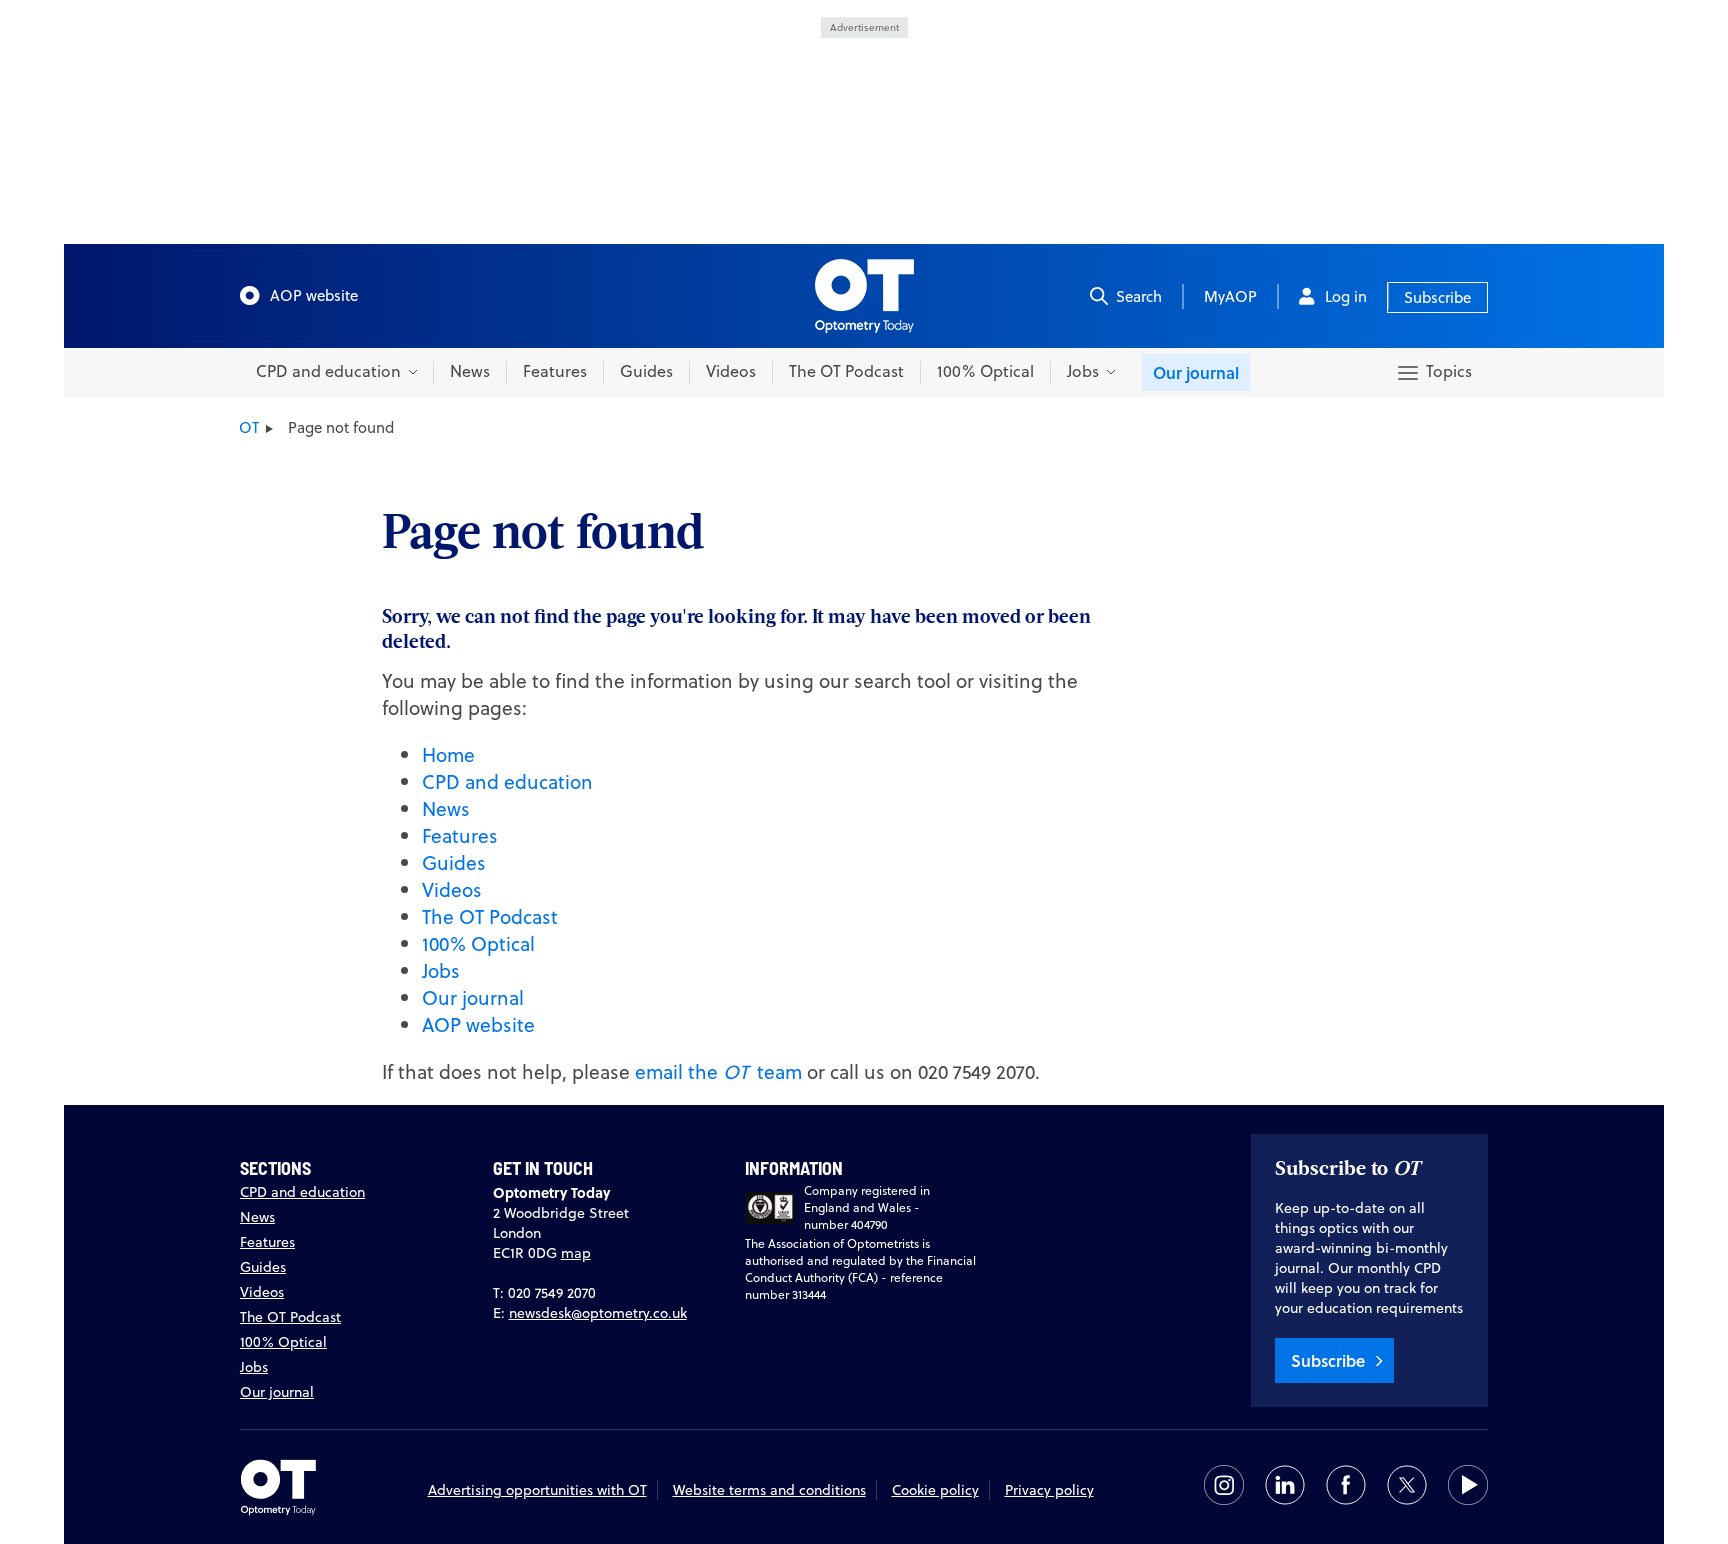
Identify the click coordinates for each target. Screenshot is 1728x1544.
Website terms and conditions (769, 1490)
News (470, 371)
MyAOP (1230, 296)
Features (555, 371)
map (576, 1253)
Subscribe (1437, 297)
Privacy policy (1049, 1490)
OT (249, 427)
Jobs (441, 970)
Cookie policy (935, 1490)
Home (448, 754)
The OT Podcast (846, 371)
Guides (646, 371)
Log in (1346, 296)
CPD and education (507, 781)
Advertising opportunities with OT (537, 1490)
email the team (718, 1071)
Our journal (1196, 372)
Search (1139, 296)
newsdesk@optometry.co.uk (598, 1313)
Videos (731, 371)
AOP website (314, 295)
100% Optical (985, 371)
